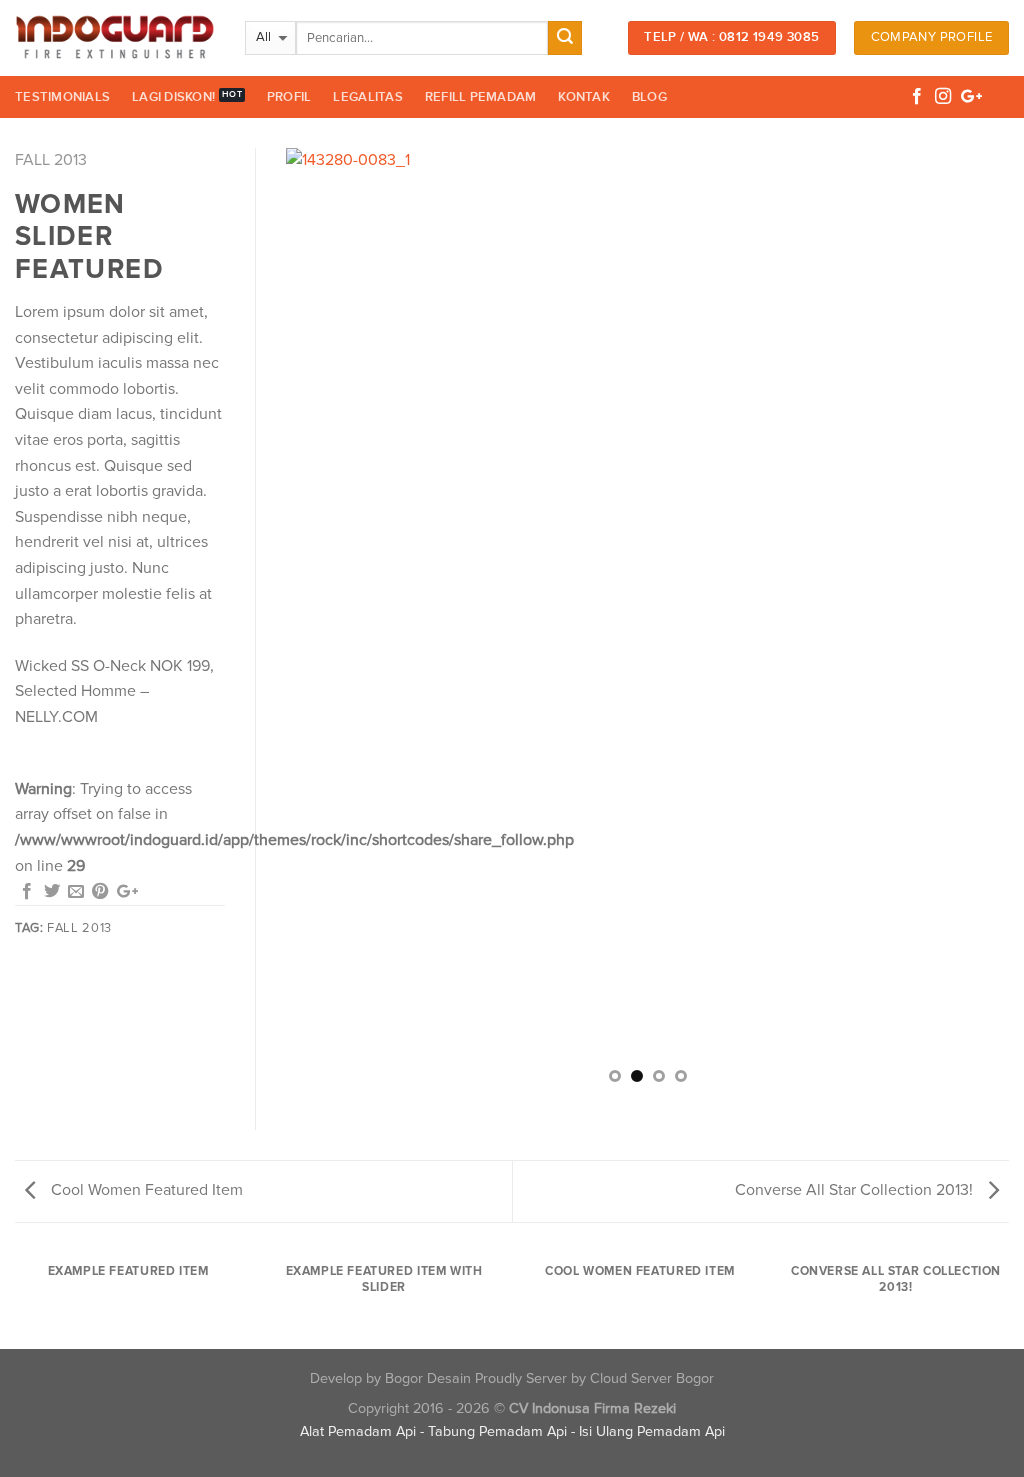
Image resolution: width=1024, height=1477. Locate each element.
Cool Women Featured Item (145, 1190)
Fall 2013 (51, 160)
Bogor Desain (428, 1378)
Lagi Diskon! (173, 97)
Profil (289, 97)
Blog (649, 97)
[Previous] (326, 624)
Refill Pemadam (481, 97)
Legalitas (367, 97)
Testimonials (62, 97)
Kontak (584, 97)
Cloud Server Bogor (652, 1378)
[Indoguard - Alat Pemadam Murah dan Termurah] (115, 37)
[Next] (969, 624)
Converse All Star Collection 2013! (856, 1190)
